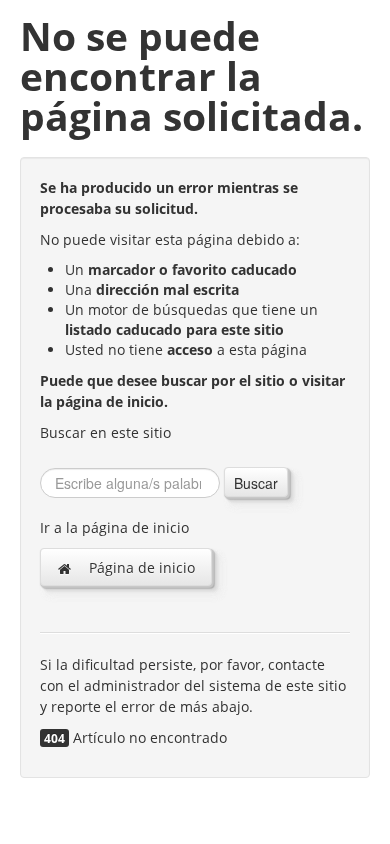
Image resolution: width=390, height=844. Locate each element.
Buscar (256, 483)
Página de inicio (140, 567)
